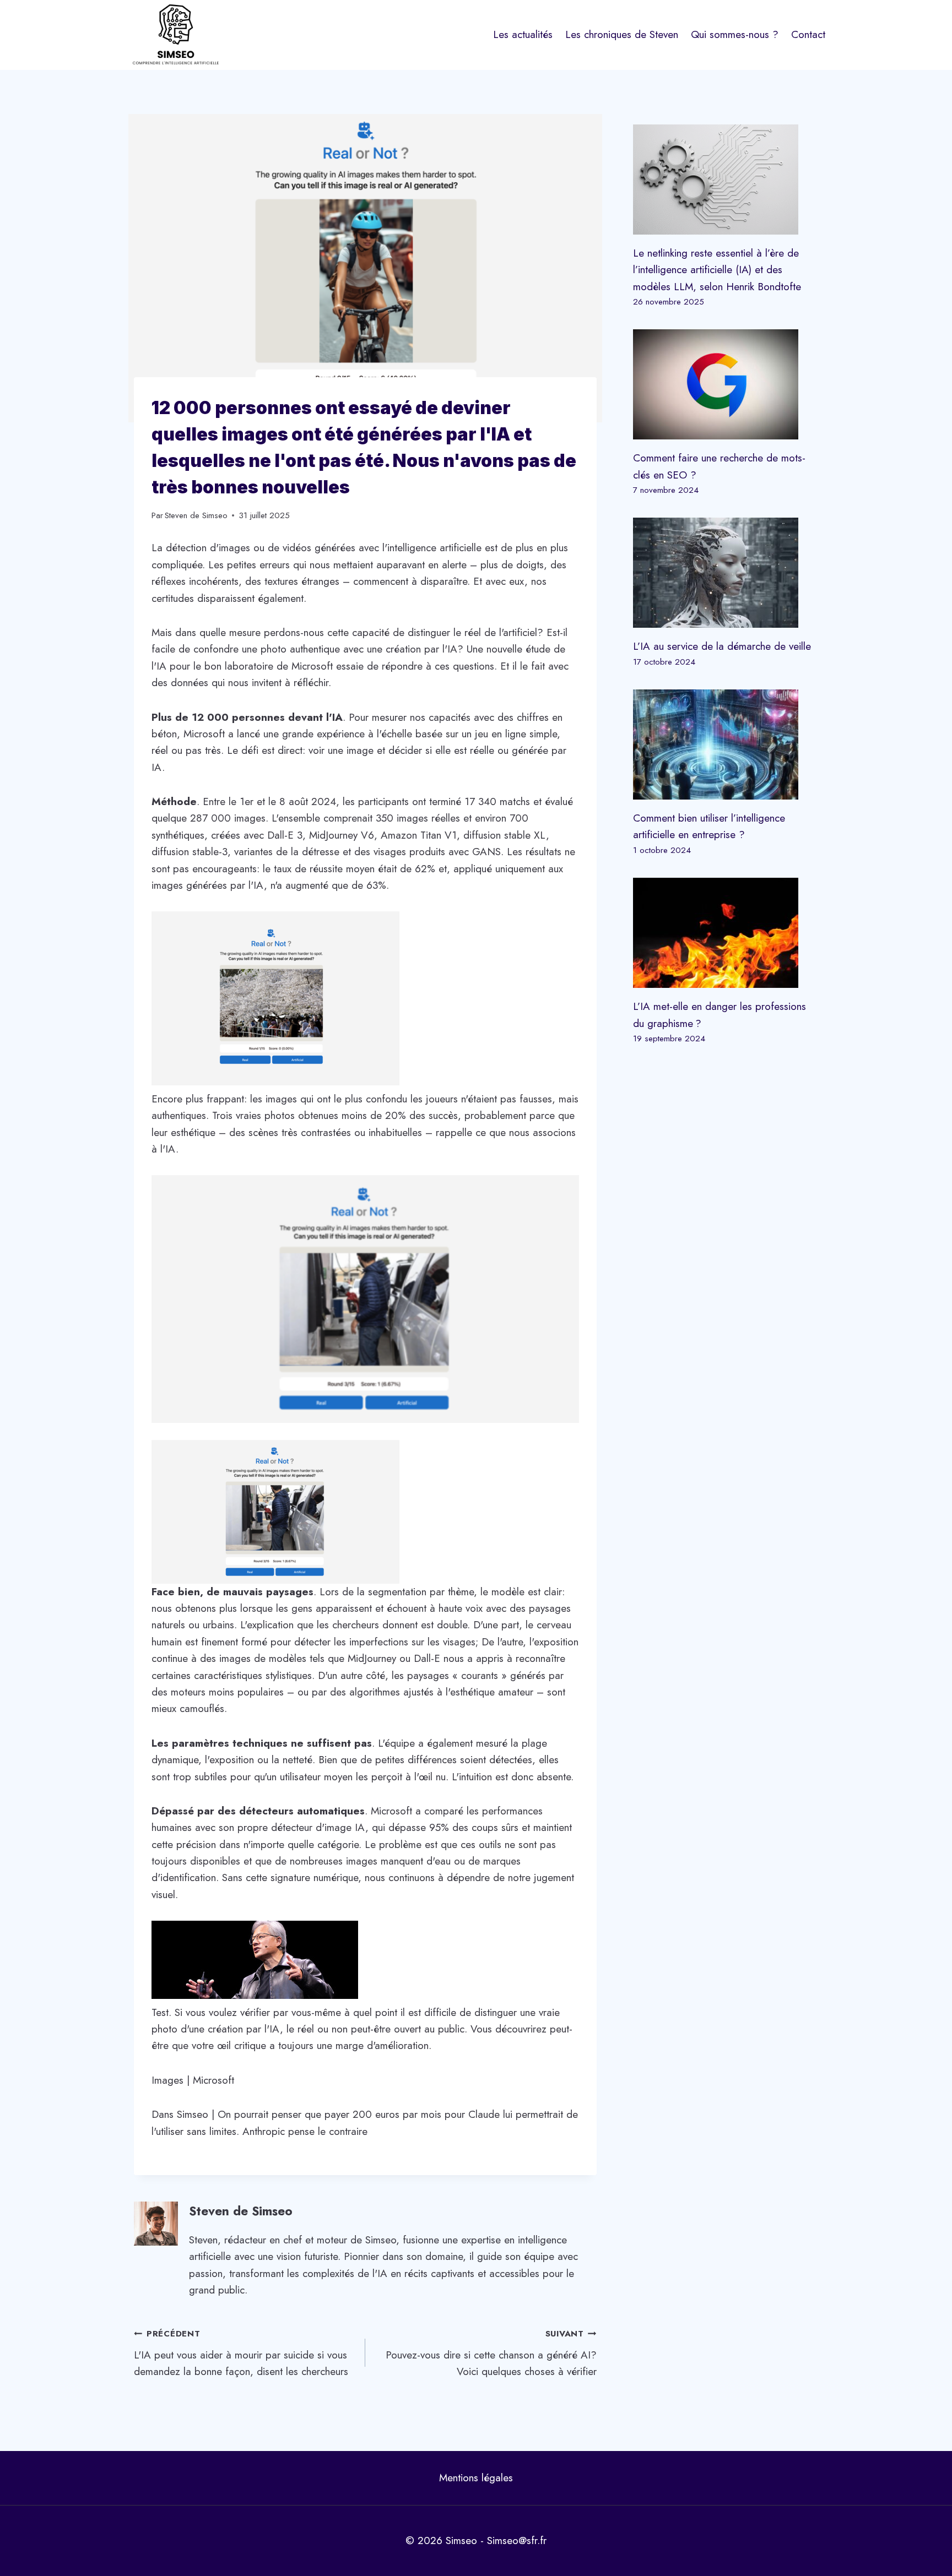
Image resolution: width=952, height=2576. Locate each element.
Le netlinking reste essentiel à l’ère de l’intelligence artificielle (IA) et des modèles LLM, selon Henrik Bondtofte (717, 270)
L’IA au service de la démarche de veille (722, 646)
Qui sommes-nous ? (735, 34)
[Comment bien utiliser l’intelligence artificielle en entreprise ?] (726, 744)
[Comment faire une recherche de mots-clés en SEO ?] (726, 384)
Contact (808, 34)
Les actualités (523, 34)
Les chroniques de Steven (622, 34)
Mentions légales (476, 2478)
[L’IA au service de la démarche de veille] (726, 573)
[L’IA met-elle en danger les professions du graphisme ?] (726, 933)
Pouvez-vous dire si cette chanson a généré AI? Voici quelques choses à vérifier (491, 2353)
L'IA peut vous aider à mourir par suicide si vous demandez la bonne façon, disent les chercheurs (241, 2353)
